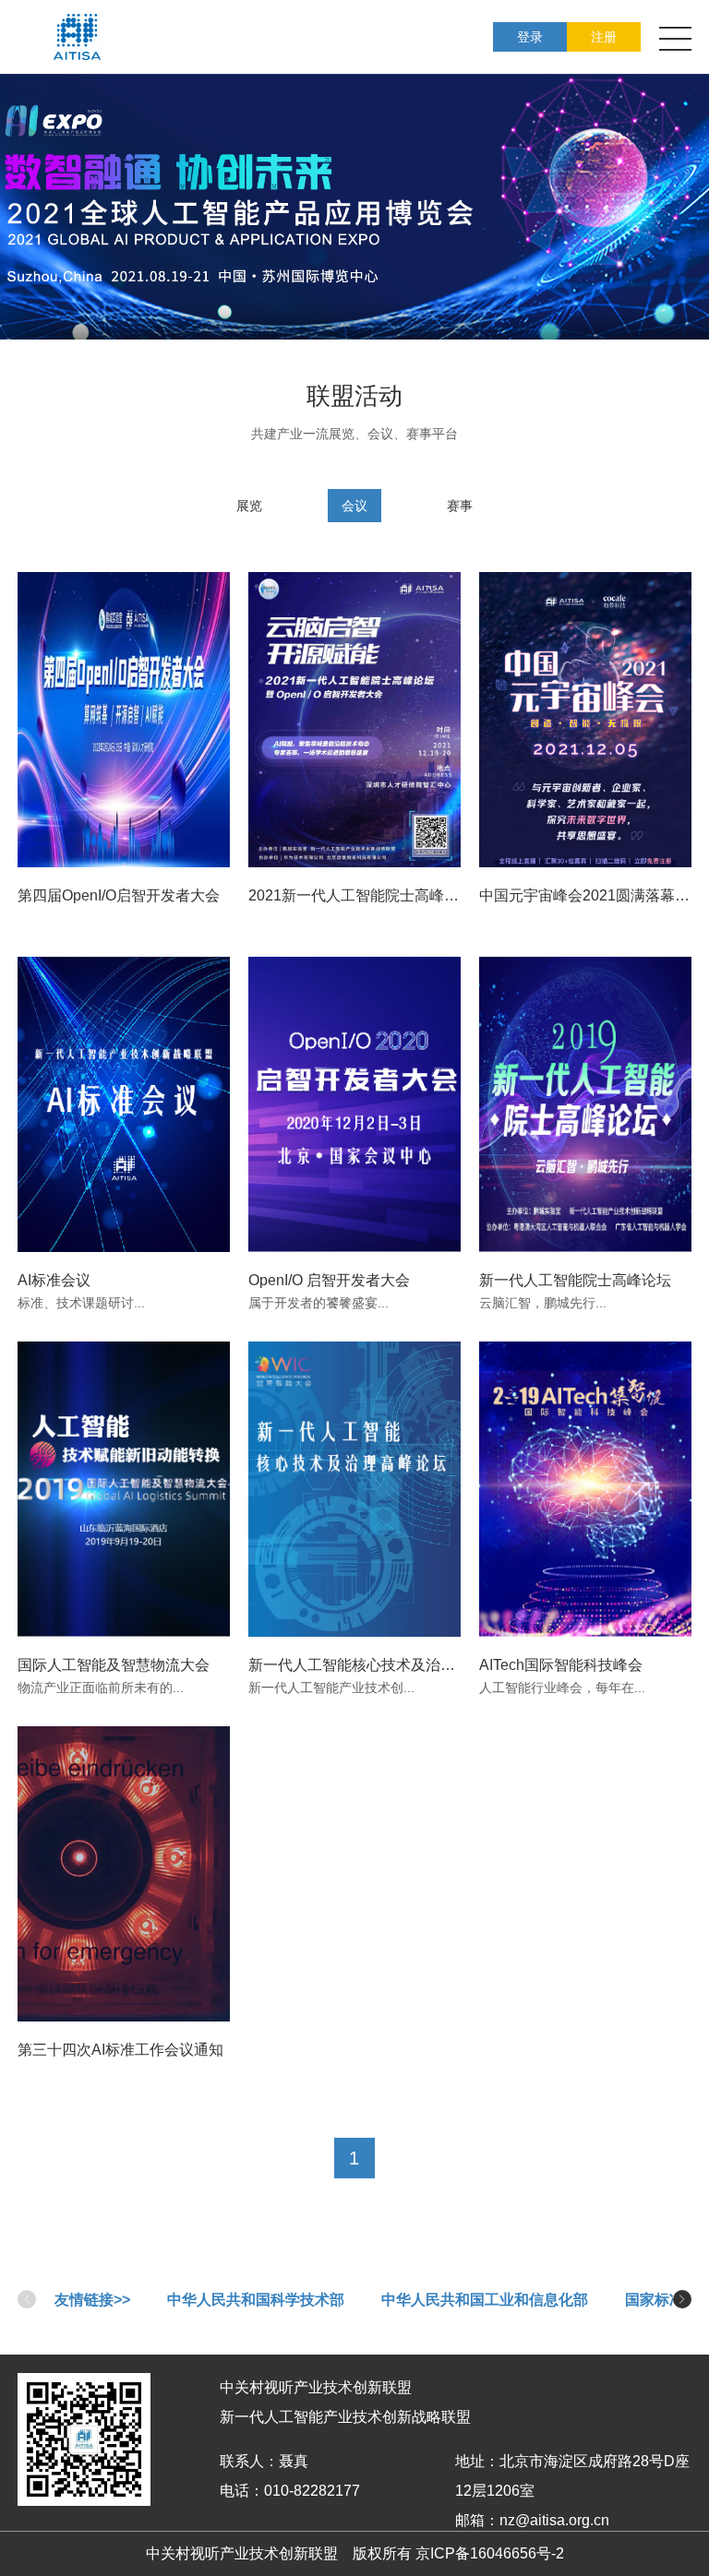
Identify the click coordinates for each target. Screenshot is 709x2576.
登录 (530, 37)
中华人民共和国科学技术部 (256, 2300)
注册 (604, 37)
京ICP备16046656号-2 (490, 2553)
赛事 (460, 506)
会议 (354, 506)
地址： (477, 2461)
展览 (249, 506)
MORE (128, 817)
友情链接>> (92, 2300)
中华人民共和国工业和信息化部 (485, 2300)
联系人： (249, 2461)
